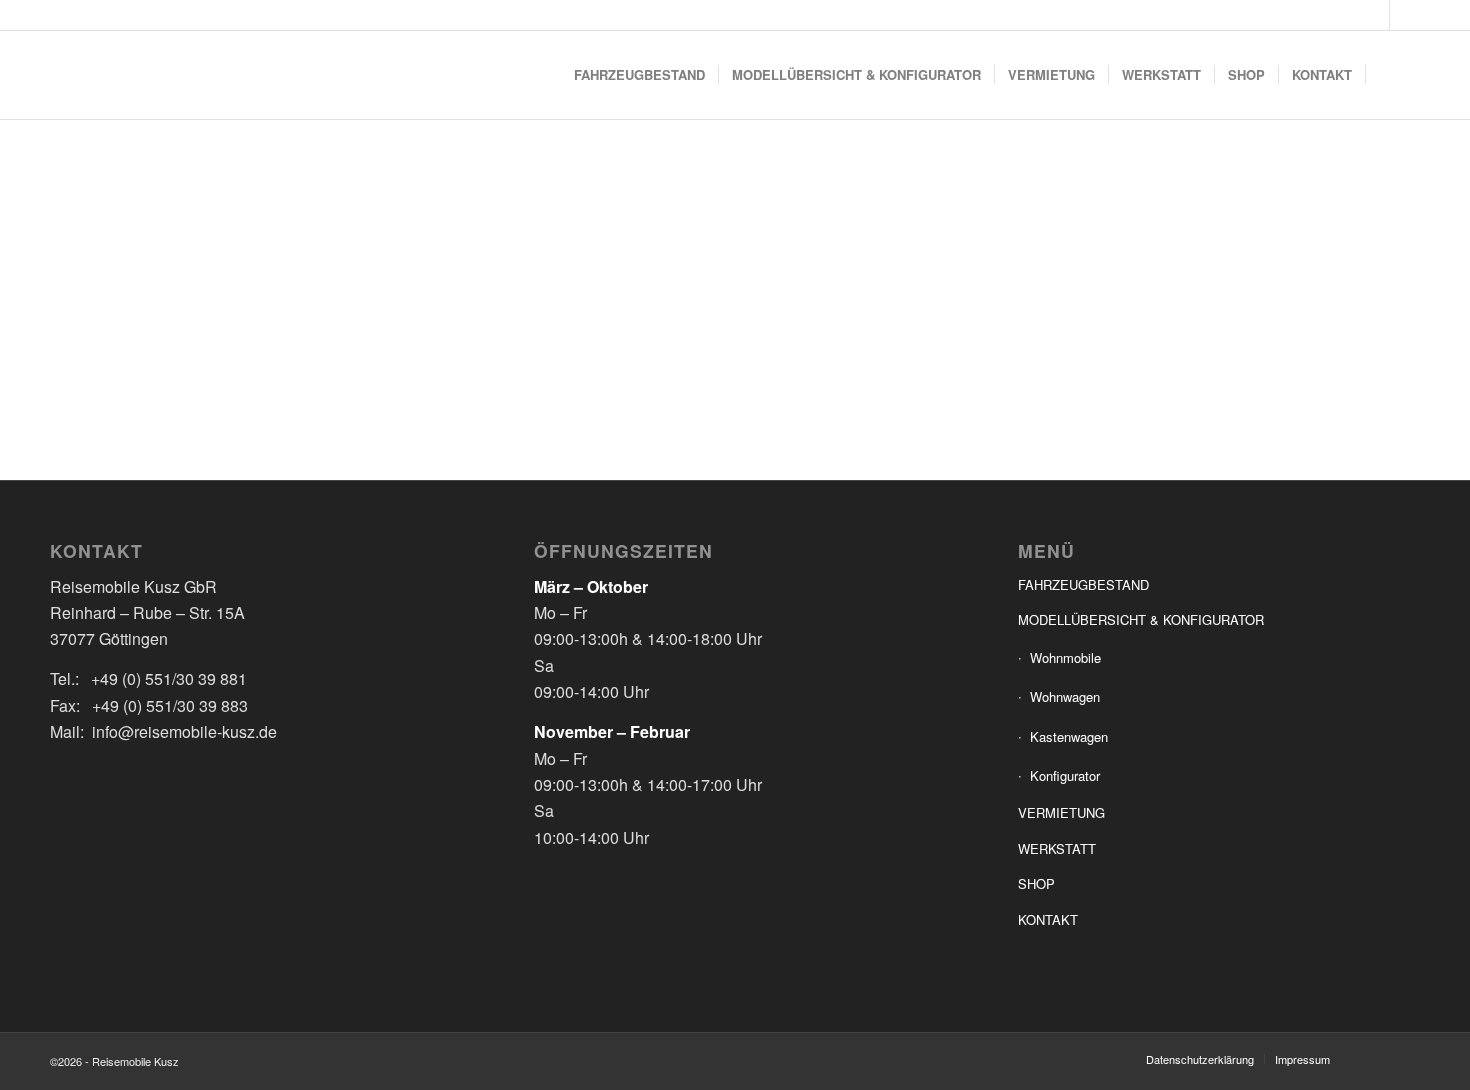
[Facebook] (1374, 15)
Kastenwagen (1069, 736)
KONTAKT (1048, 919)
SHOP (1036, 883)
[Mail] (1405, 15)
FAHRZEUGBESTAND (1083, 584)
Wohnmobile (1065, 657)
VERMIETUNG (1061, 812)
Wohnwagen (1065, 696)
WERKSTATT (1057, 848)
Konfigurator (1065, 775)
